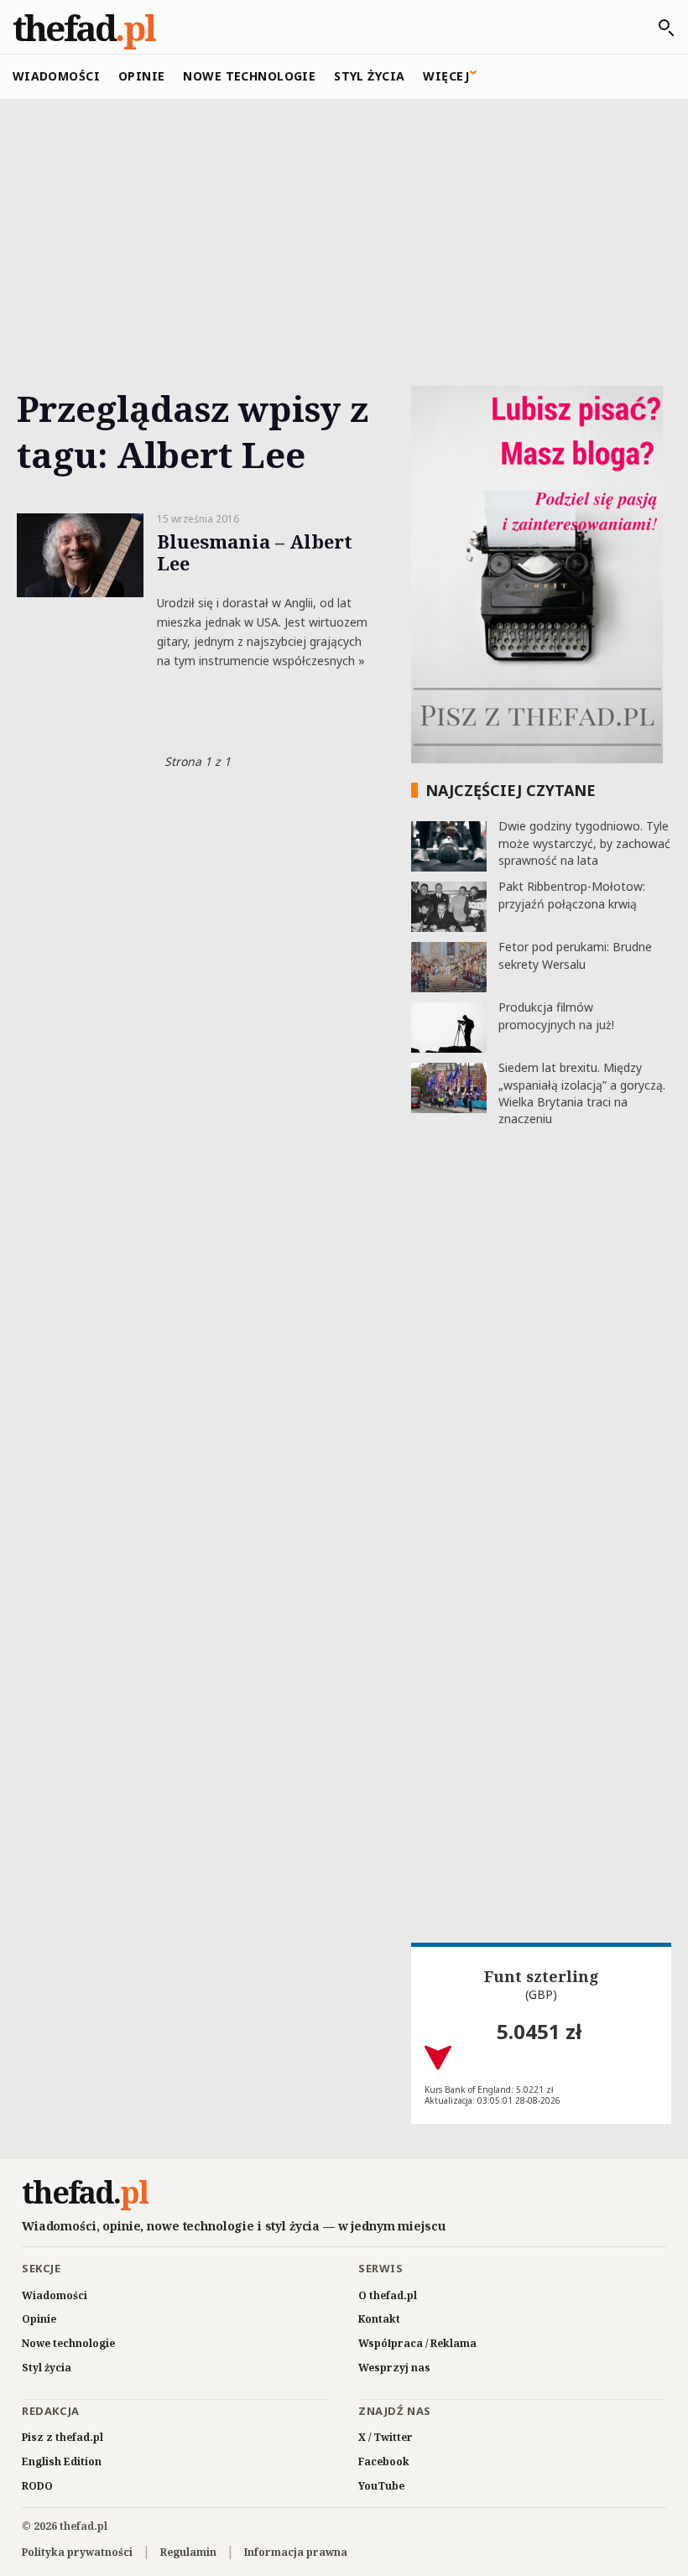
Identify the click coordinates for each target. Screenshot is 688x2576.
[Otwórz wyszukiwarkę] (658, 28)
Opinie (142, 76)
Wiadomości (56, 76)
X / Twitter (386, 2437)
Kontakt (379, 2319)
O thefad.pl (388, 2295)
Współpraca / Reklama (417, 2343)
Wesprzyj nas (394, 2368)
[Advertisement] (344, 224)
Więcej (446, 76)
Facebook (384, 2462)
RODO (37, 2486)
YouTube (381, 2486)
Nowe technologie (249, 76)
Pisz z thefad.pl (63, 2437)
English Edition (62, 2462)
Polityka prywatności (77, 2552)
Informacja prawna (296, 2552)
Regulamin (188, 2552)
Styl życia (369, 76)
